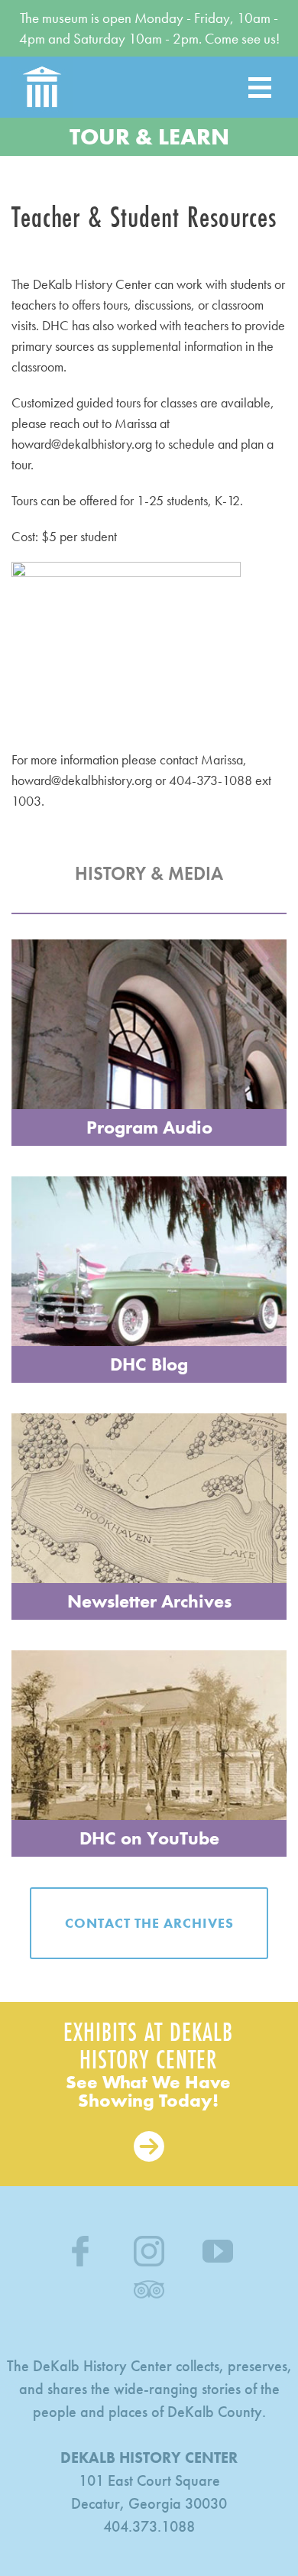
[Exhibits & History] (149, 2094)
